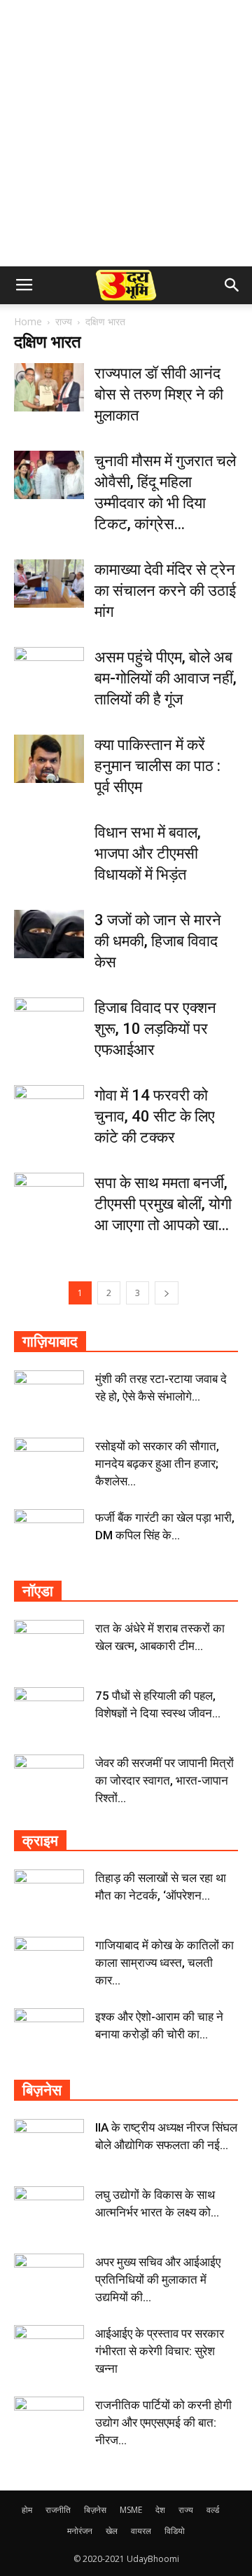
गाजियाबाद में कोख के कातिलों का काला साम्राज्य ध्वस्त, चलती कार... (164, 1963)
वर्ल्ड (213, 2510)
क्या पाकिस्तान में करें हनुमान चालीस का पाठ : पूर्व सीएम (157, 766)
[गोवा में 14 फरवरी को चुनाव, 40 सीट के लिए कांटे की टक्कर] (49, 1109)
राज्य (64, 321)
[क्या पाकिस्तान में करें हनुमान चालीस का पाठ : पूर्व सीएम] (49, 759)
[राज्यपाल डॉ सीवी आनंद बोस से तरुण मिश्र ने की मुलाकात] (49, 387)
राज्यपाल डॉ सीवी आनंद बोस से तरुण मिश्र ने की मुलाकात (159, 394)
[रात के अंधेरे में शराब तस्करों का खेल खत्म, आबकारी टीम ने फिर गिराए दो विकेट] (49, 1644)
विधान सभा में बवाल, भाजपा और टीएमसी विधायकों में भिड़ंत (148, 853)
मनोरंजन (80, 2531)
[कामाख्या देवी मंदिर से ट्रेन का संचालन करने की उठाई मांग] (49, 584)
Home (28, 321)
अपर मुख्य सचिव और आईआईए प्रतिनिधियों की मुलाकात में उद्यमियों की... (158, 2279)
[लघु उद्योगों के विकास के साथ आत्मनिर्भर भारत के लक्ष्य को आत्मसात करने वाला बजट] (49, 2211)
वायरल (141, 2531)
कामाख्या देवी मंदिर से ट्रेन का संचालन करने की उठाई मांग (165, 591)
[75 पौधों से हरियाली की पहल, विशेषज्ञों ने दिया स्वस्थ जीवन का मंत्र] (49, 1712)
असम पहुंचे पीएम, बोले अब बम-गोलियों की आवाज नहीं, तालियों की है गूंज (166, 678)
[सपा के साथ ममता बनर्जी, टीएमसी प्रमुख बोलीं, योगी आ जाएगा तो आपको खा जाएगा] (49, 1197)
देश (160, 2510)
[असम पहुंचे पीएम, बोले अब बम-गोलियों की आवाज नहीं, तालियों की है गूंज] (49, 671)
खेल (112, 2531)
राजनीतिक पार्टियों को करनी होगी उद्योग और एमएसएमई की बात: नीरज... (163, 2422)
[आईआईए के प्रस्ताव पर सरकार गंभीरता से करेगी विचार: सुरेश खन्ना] (49, 2350)
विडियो (175, 2531)
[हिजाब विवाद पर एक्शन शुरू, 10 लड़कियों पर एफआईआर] (49, 1022)
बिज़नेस (95, 2510)
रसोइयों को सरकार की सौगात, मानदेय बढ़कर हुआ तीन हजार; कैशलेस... (157, 1464)
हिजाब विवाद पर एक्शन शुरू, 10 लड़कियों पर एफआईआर (155, 1029)
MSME (131, 2510)
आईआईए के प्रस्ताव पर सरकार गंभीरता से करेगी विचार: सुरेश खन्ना (160, 2351)
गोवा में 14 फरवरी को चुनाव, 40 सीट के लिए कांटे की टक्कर (155, 1116)
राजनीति (58, 2510)
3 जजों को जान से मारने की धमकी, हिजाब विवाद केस (158, 941)
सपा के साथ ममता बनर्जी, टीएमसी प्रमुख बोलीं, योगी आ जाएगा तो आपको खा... (163, 1204)
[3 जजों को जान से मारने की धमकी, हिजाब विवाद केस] (49, 934)
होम (27, 2510)
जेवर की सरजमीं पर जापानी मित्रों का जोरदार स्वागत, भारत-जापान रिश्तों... (164, 1780)
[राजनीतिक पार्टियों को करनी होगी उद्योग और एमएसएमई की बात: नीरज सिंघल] (49, 2421)
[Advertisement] (126, 133)
